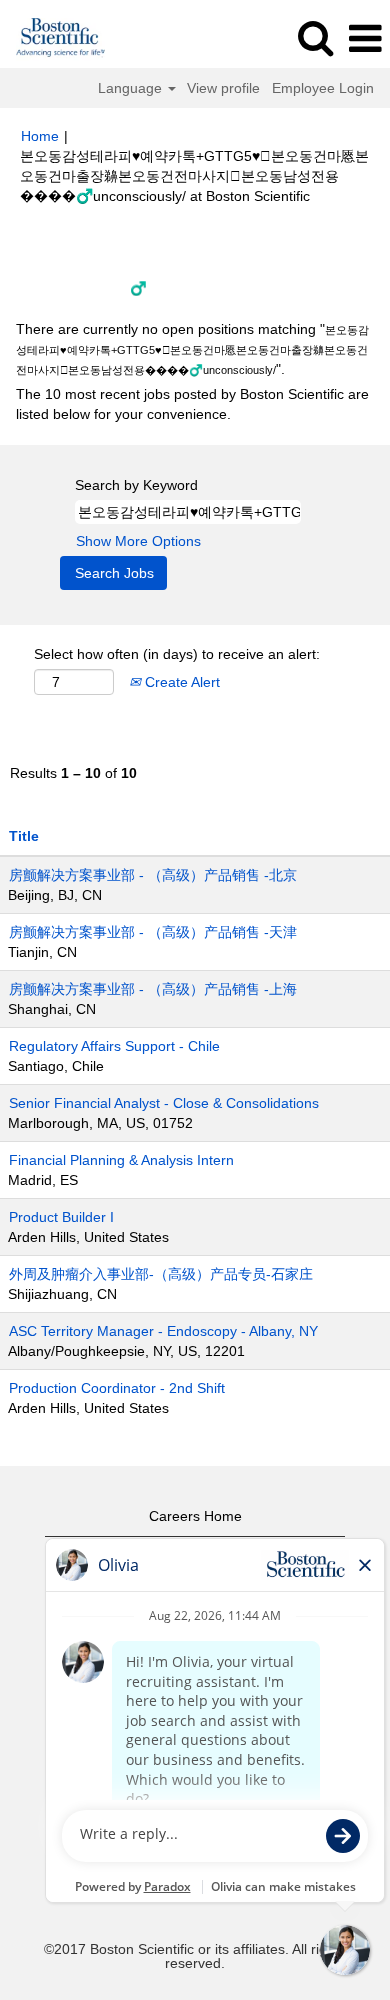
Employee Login (323, 88)
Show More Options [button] (138, 541)
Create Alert (180, 682)
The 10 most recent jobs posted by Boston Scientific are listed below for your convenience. (192, 404)
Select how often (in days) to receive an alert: (177, 654)
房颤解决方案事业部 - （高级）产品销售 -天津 (153, 932)
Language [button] (132, 88)
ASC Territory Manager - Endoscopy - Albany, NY (163, 1331)
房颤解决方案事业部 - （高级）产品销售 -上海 (153, 989)
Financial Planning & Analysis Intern (121, 1160)
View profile (223, 88)
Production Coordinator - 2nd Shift (117, 1388)
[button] (365, 38)
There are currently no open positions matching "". (192, 349)
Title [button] (24, 836)
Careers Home (195, 1516)
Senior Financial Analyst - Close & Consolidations (164, 1103)
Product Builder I (61, 1217)
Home (40, 136)
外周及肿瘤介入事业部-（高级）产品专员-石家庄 (161, 1274)
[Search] (315, 37)
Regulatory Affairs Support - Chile (114, 1046)
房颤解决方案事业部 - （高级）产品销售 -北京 (153, 875)
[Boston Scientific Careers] (53, 38)
